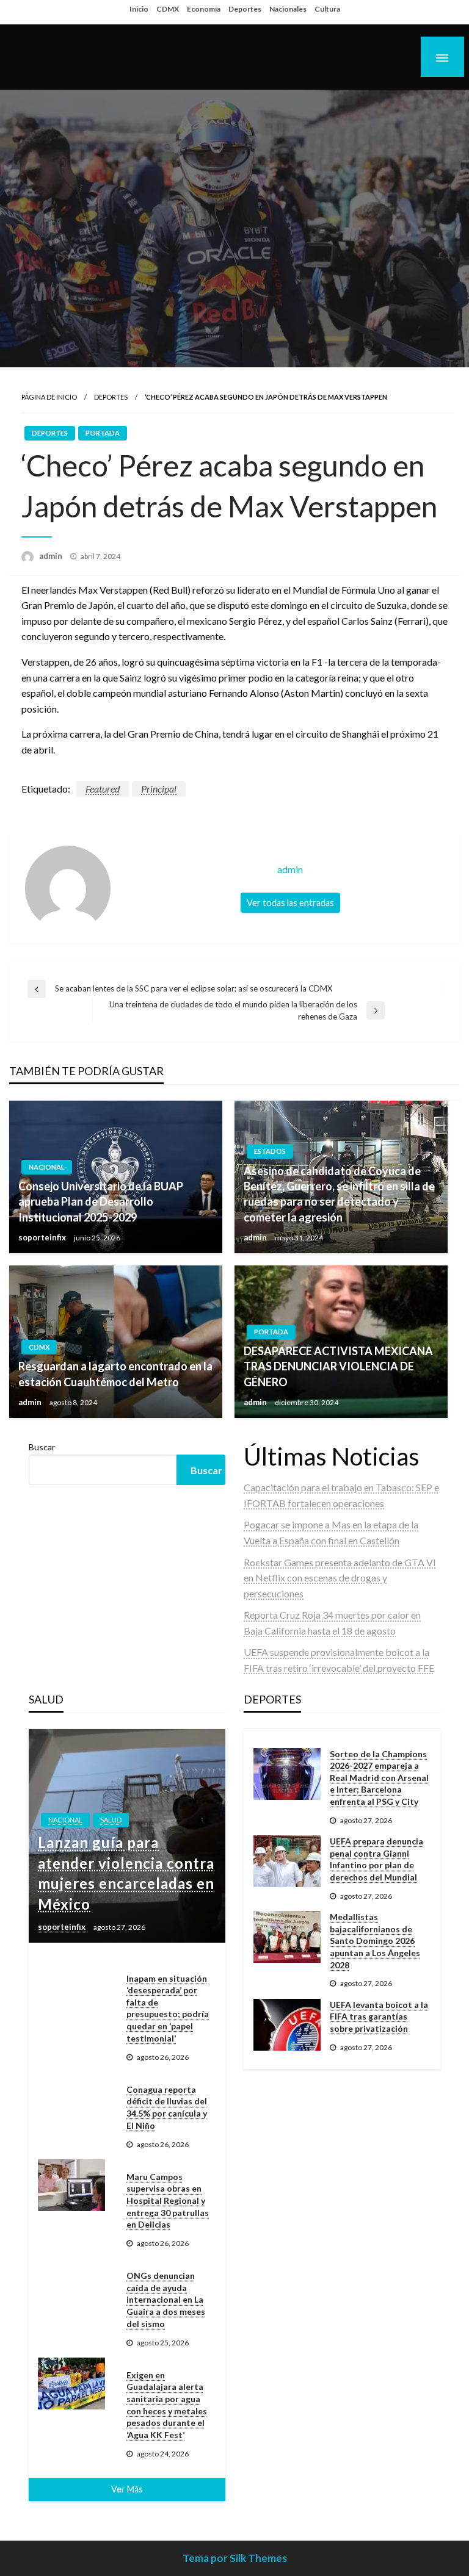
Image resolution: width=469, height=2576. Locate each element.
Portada (103, 433)
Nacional (47, 1167)
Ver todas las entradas (290, 903)
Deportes (245, 9)
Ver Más (127, 2489)
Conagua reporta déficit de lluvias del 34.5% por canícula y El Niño (167, 2107)
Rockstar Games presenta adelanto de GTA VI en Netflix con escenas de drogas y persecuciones (340, 1578)
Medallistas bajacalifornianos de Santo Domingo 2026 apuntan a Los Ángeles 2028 (375, 1941)
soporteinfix (43, 1237)
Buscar (42, 1447)
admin (52, 556)
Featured (103, 789)
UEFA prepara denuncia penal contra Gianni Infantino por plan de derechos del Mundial (376, 1859)
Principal (159, 789)
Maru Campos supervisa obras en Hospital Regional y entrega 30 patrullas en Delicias (168, 2200)
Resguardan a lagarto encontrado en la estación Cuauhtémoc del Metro (115, 1374)
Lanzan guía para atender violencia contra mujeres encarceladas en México (126, 1873)
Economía (204, 9)
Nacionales (288, 9)
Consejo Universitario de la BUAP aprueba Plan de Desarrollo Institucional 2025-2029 (101, 1201)
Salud (111, 1820)
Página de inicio (49, 397)
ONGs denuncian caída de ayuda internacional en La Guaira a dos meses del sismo (166, 2299)
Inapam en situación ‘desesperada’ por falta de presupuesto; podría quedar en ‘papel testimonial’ (168, 2008)
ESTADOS (270, 1151)
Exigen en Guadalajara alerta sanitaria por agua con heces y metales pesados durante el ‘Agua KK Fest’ (167, 2405)
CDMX (168, 9)
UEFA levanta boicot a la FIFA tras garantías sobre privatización (379, 2017)
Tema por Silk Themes (235, 2558)
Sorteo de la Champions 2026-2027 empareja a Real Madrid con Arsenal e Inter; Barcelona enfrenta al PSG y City (379, 1778)
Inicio (139, 9)
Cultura (327, 9)
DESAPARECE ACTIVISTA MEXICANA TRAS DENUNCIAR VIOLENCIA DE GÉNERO (338, 1366)
